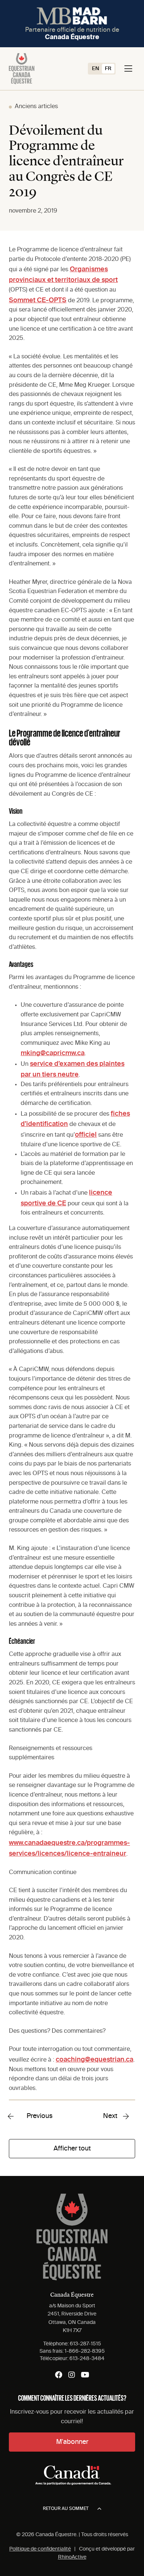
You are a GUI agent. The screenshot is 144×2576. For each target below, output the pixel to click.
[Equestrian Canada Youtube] (85, 2375)
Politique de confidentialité (40, 2549)
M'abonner (72, 2442)
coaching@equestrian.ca (95, 2060)
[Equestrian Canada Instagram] (72, 2375)
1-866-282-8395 (85, 2351)
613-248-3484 (87, 2359)
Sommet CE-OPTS (38, 300)
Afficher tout (72, 2149)
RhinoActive (72, 2557)
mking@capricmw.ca (53, 1053)
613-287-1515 (85, 2344)
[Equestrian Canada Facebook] (59, 2375)
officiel (86, 1135)
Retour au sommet (66, 2509)
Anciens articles (36, 107)
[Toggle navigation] (128, 69)
